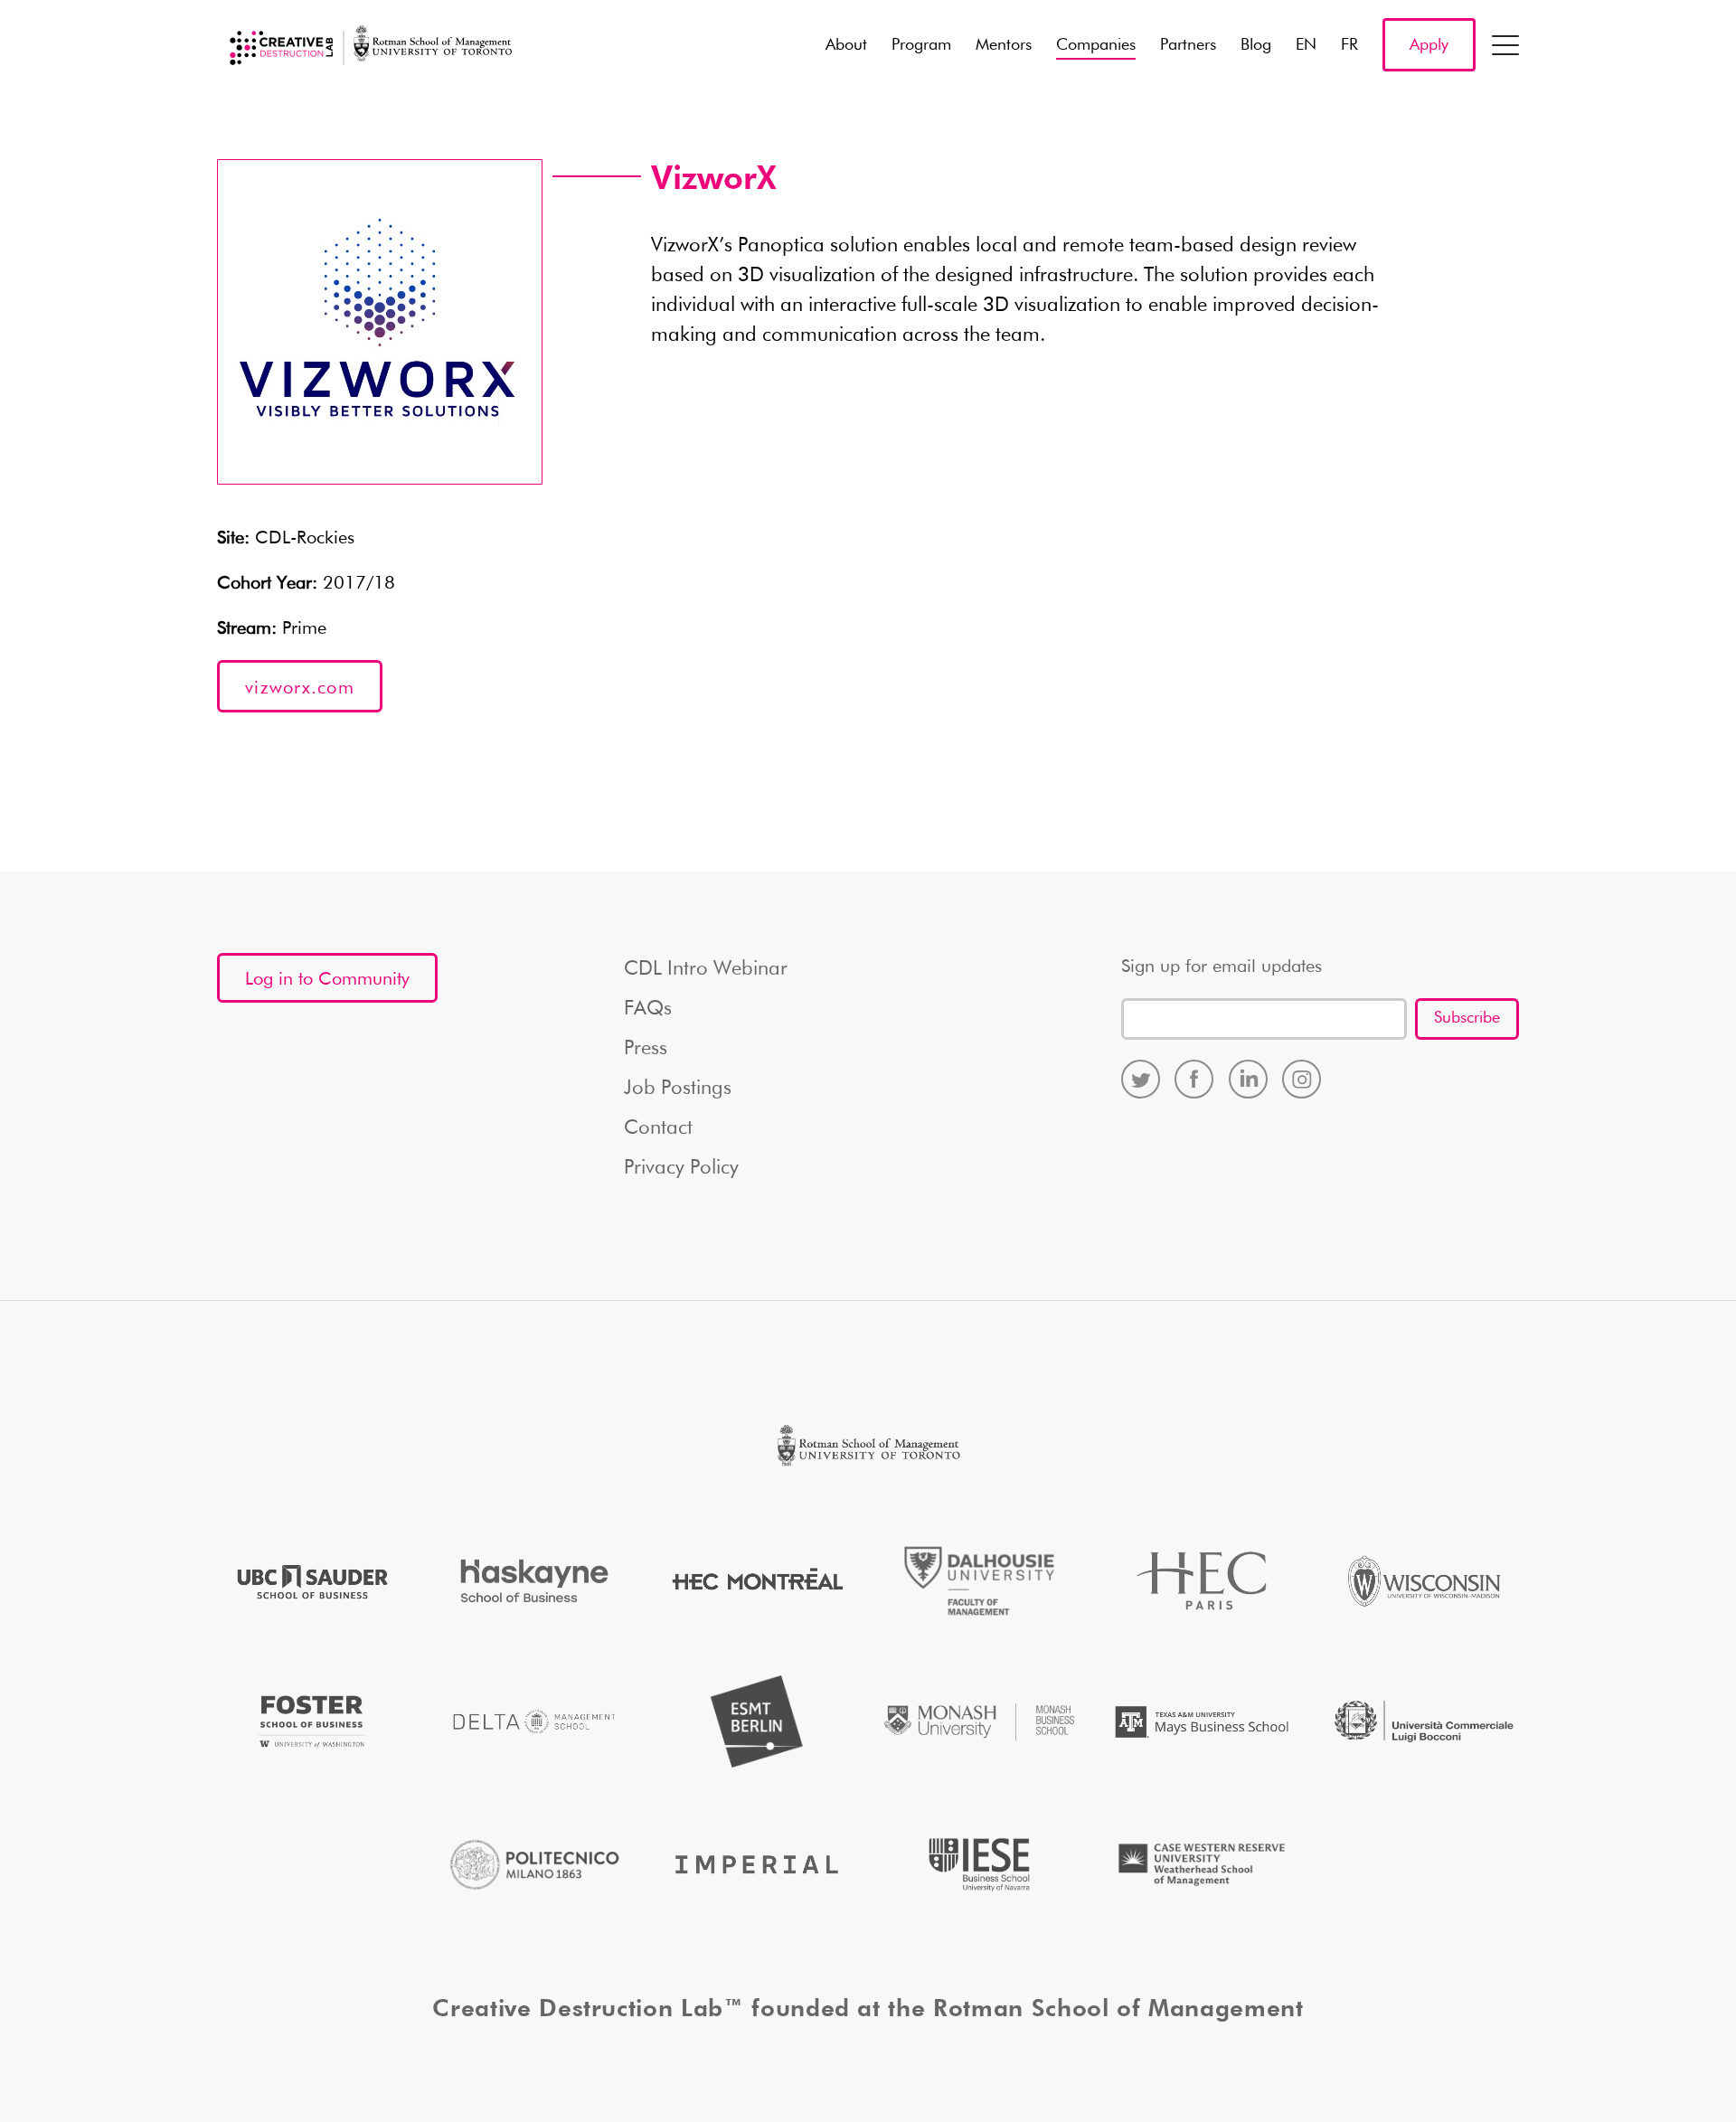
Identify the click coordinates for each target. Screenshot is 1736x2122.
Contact (658, 1128)
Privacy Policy (681, 1168)
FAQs (648, 1009)
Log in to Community (327, 979)
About (846, 45)
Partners (1188, 45)
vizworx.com (300, 688)
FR (1349, 45)
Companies (1096, 45)
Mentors (1004, 45)
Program (921, 45)
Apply (1429, 45)
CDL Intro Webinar (706, 969)
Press (646, 1049)
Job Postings (678, 1089)
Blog (1256, 45)
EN (1306, 45)
